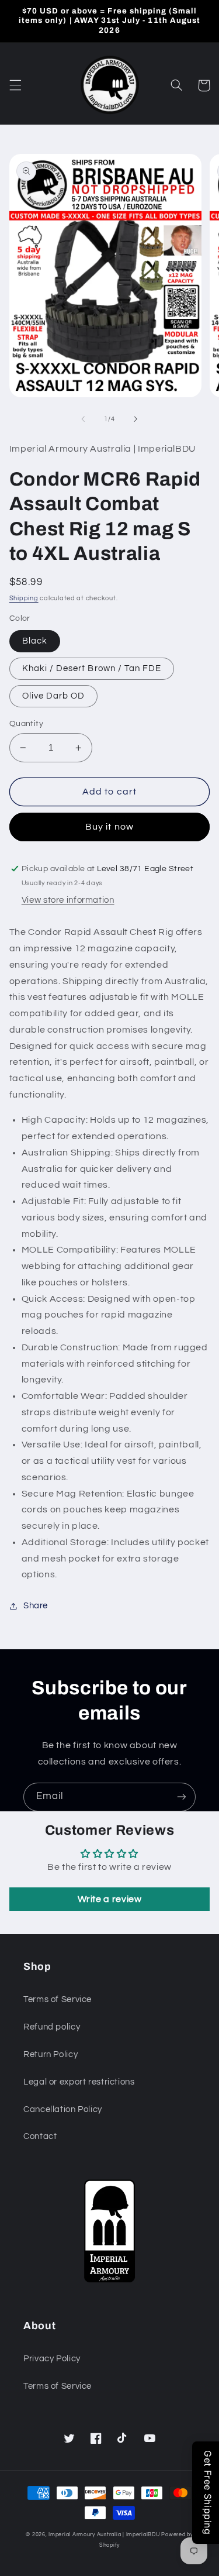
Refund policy (52, 2027)
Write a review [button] (110, 1899)
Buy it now (109, 827)
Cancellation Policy (63, 2109)
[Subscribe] (182, 1797)
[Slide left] (83, 419)
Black (35, 641)
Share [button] (36, 1606)
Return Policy (51, 2054)
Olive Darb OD (54, 696)
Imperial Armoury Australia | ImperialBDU (104, 2535)
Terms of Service (58, 1999)
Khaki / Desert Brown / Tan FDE (92, 668)
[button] (15, 85)
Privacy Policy (52, 2359)
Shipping (24, 598)
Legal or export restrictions (79, 2082)
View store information (68, 900)
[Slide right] (136, 419)
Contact (40, 2136)
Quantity (26, 724)
